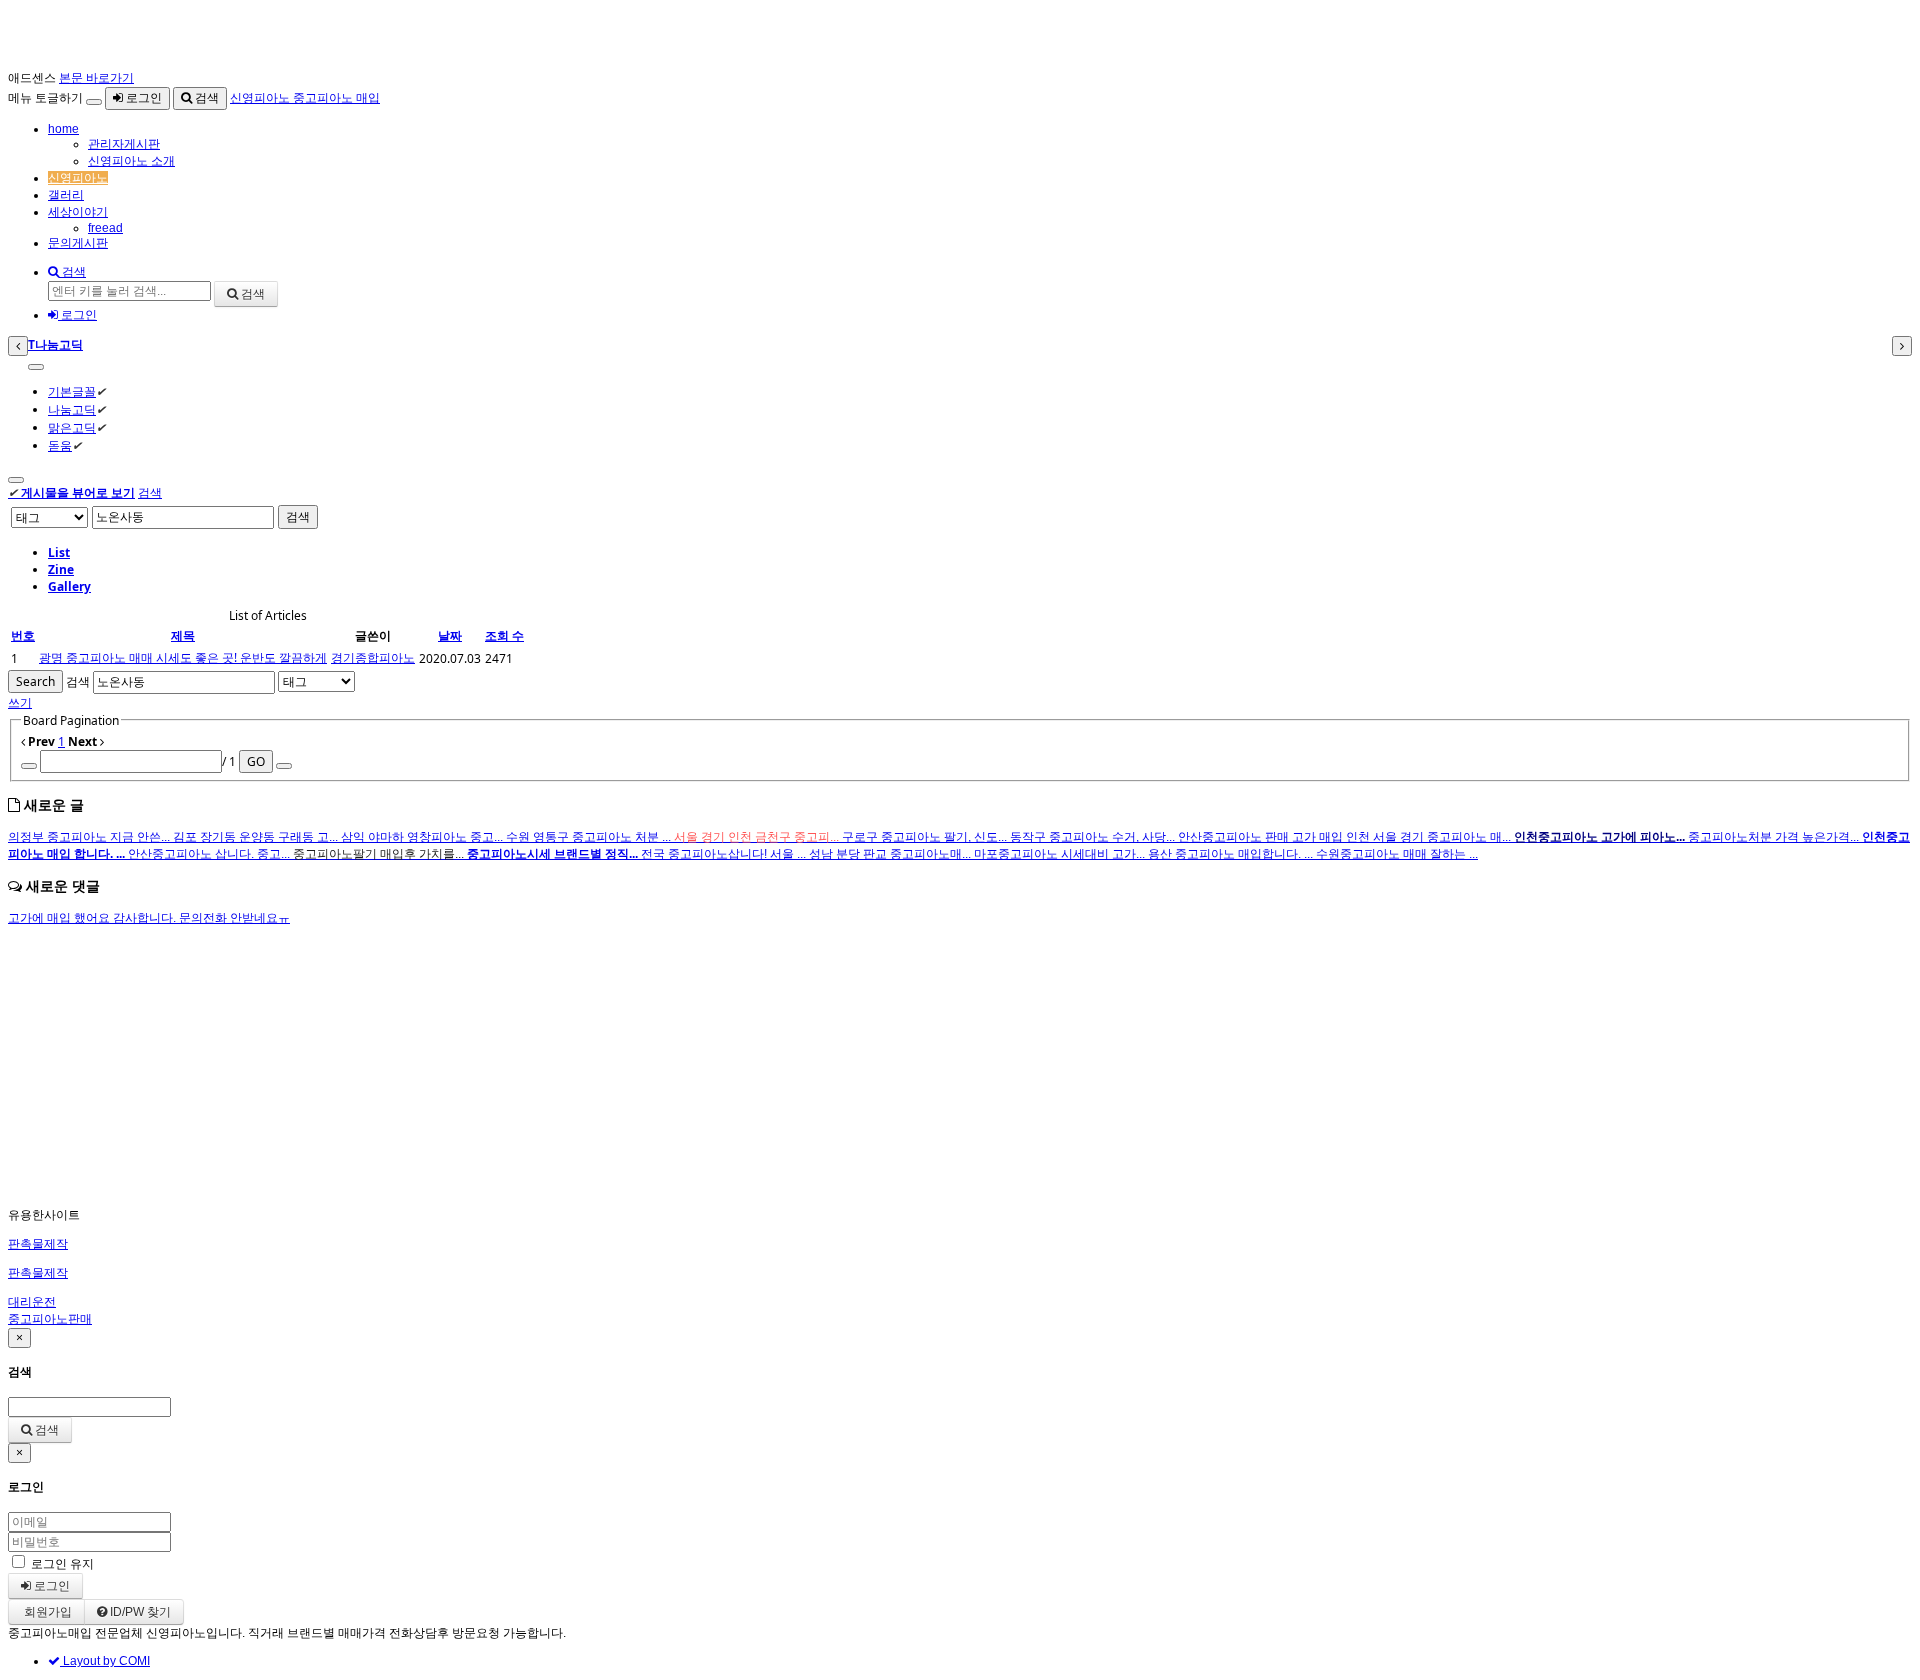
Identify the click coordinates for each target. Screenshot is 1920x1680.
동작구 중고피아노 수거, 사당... (1094, 837)
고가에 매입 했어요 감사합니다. (93, 918)
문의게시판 (78, 243)
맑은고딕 (72, 427)
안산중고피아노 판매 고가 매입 (1262, 837)
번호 (23, 635)
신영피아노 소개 (131, 161)
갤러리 (66, 195)
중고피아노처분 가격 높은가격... (1775, 837)
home (63, 129)
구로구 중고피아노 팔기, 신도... (926, 837)
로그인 (142, 98)
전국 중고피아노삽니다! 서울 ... (725, 854)
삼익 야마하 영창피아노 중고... (423, 837)
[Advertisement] (608, 1067)
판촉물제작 (38, 1244)
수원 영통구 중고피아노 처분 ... (590, 837)
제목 (183, 635)
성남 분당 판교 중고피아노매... (891, 854)
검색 (205, 98)
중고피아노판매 (50, 1319)
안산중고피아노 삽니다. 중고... (210, 854)
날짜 (450, 635)
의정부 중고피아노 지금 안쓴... (90, 837)
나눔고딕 (72, 409)
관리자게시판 (124, 144)
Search (35, 681)
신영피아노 (78, 178)
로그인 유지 (62, 1564)
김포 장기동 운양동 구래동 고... (257, 837)
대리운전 (32, 1302)
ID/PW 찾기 (139, 1612)
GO (256, 761)
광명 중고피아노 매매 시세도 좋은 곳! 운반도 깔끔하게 (183, 657)
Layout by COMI (105, 1661)
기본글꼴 (72, 391)
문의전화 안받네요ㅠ (234, 918)
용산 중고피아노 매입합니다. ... (1232, 854)
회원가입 (46, 1612)
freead (105, 228)
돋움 (60, 445)
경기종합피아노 (373, 657)
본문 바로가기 (96, 78)
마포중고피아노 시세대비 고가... (1061, 854)
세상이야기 (78, 212)
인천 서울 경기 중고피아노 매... (1430, 837)
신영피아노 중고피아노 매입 (305, 98)
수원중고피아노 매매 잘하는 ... (1397, 854)
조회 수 (504, 635)
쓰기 (20, 702)
